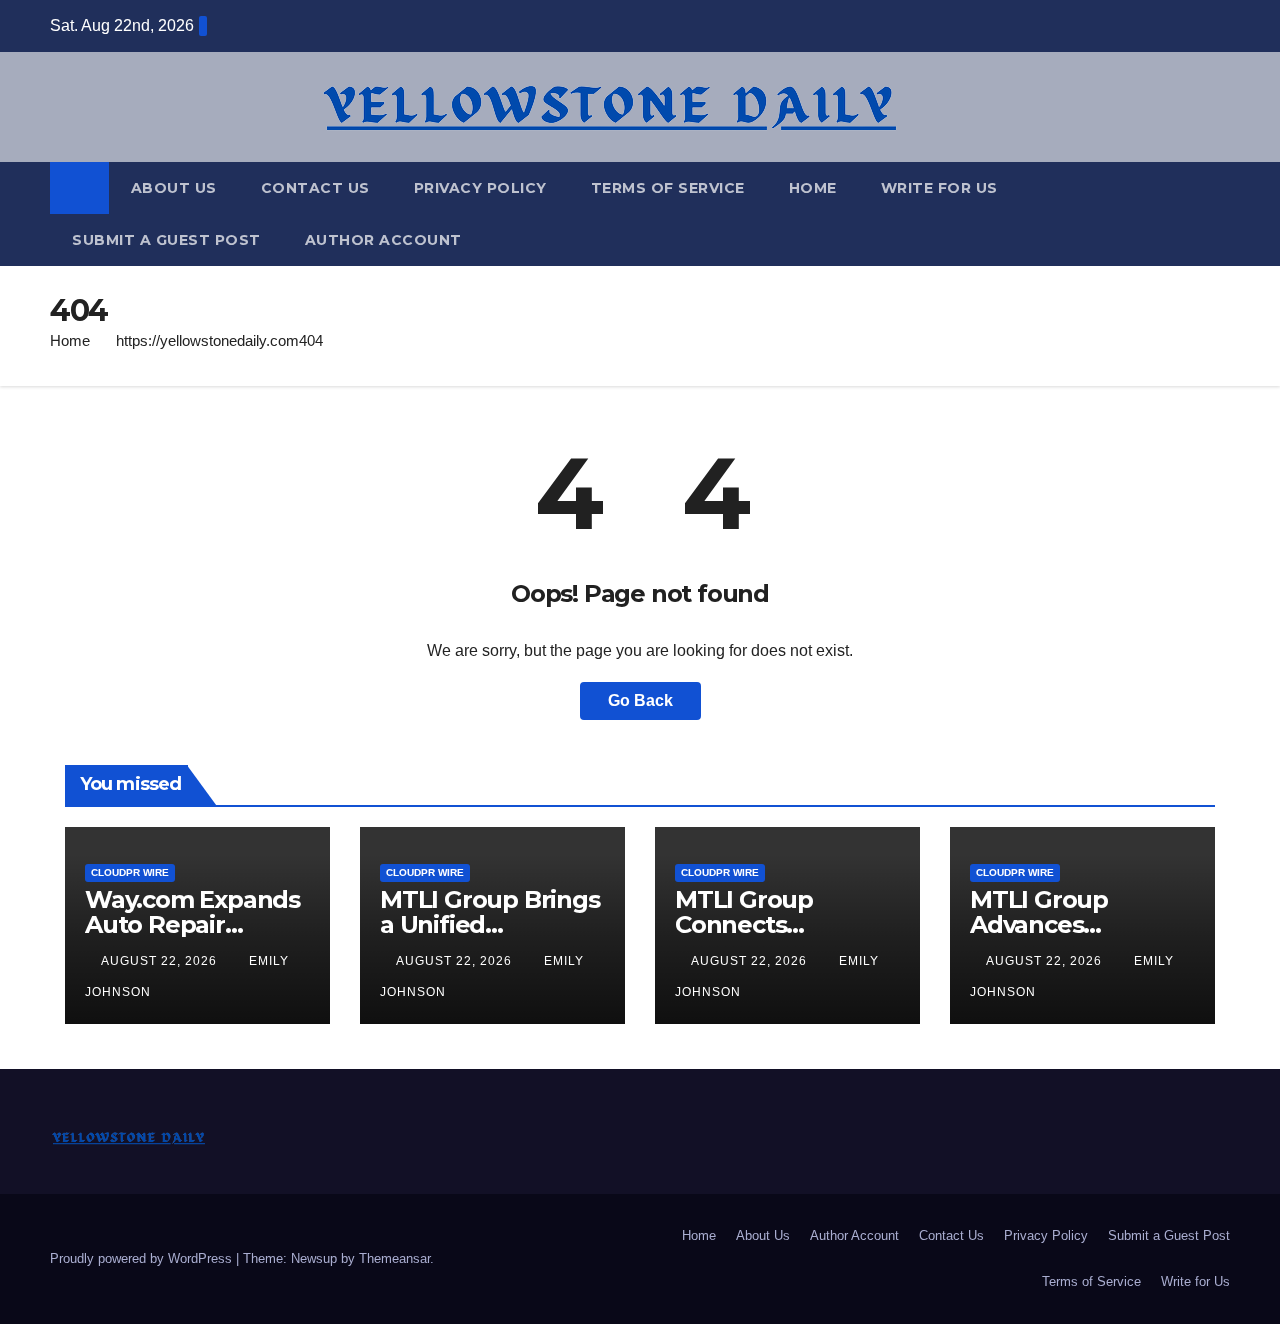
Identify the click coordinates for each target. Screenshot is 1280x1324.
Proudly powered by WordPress (143, 1258)
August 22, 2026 (161, 961)
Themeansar (394, 1258)
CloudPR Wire (130, 872)
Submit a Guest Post (166, 240)
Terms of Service (668, 188)
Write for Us (939, 188)
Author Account (383, 240)
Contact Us (315, 188)
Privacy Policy (480, 188)
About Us (174, 188)
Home (813, 188)
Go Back (640, 700)
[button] (1216, 213)
